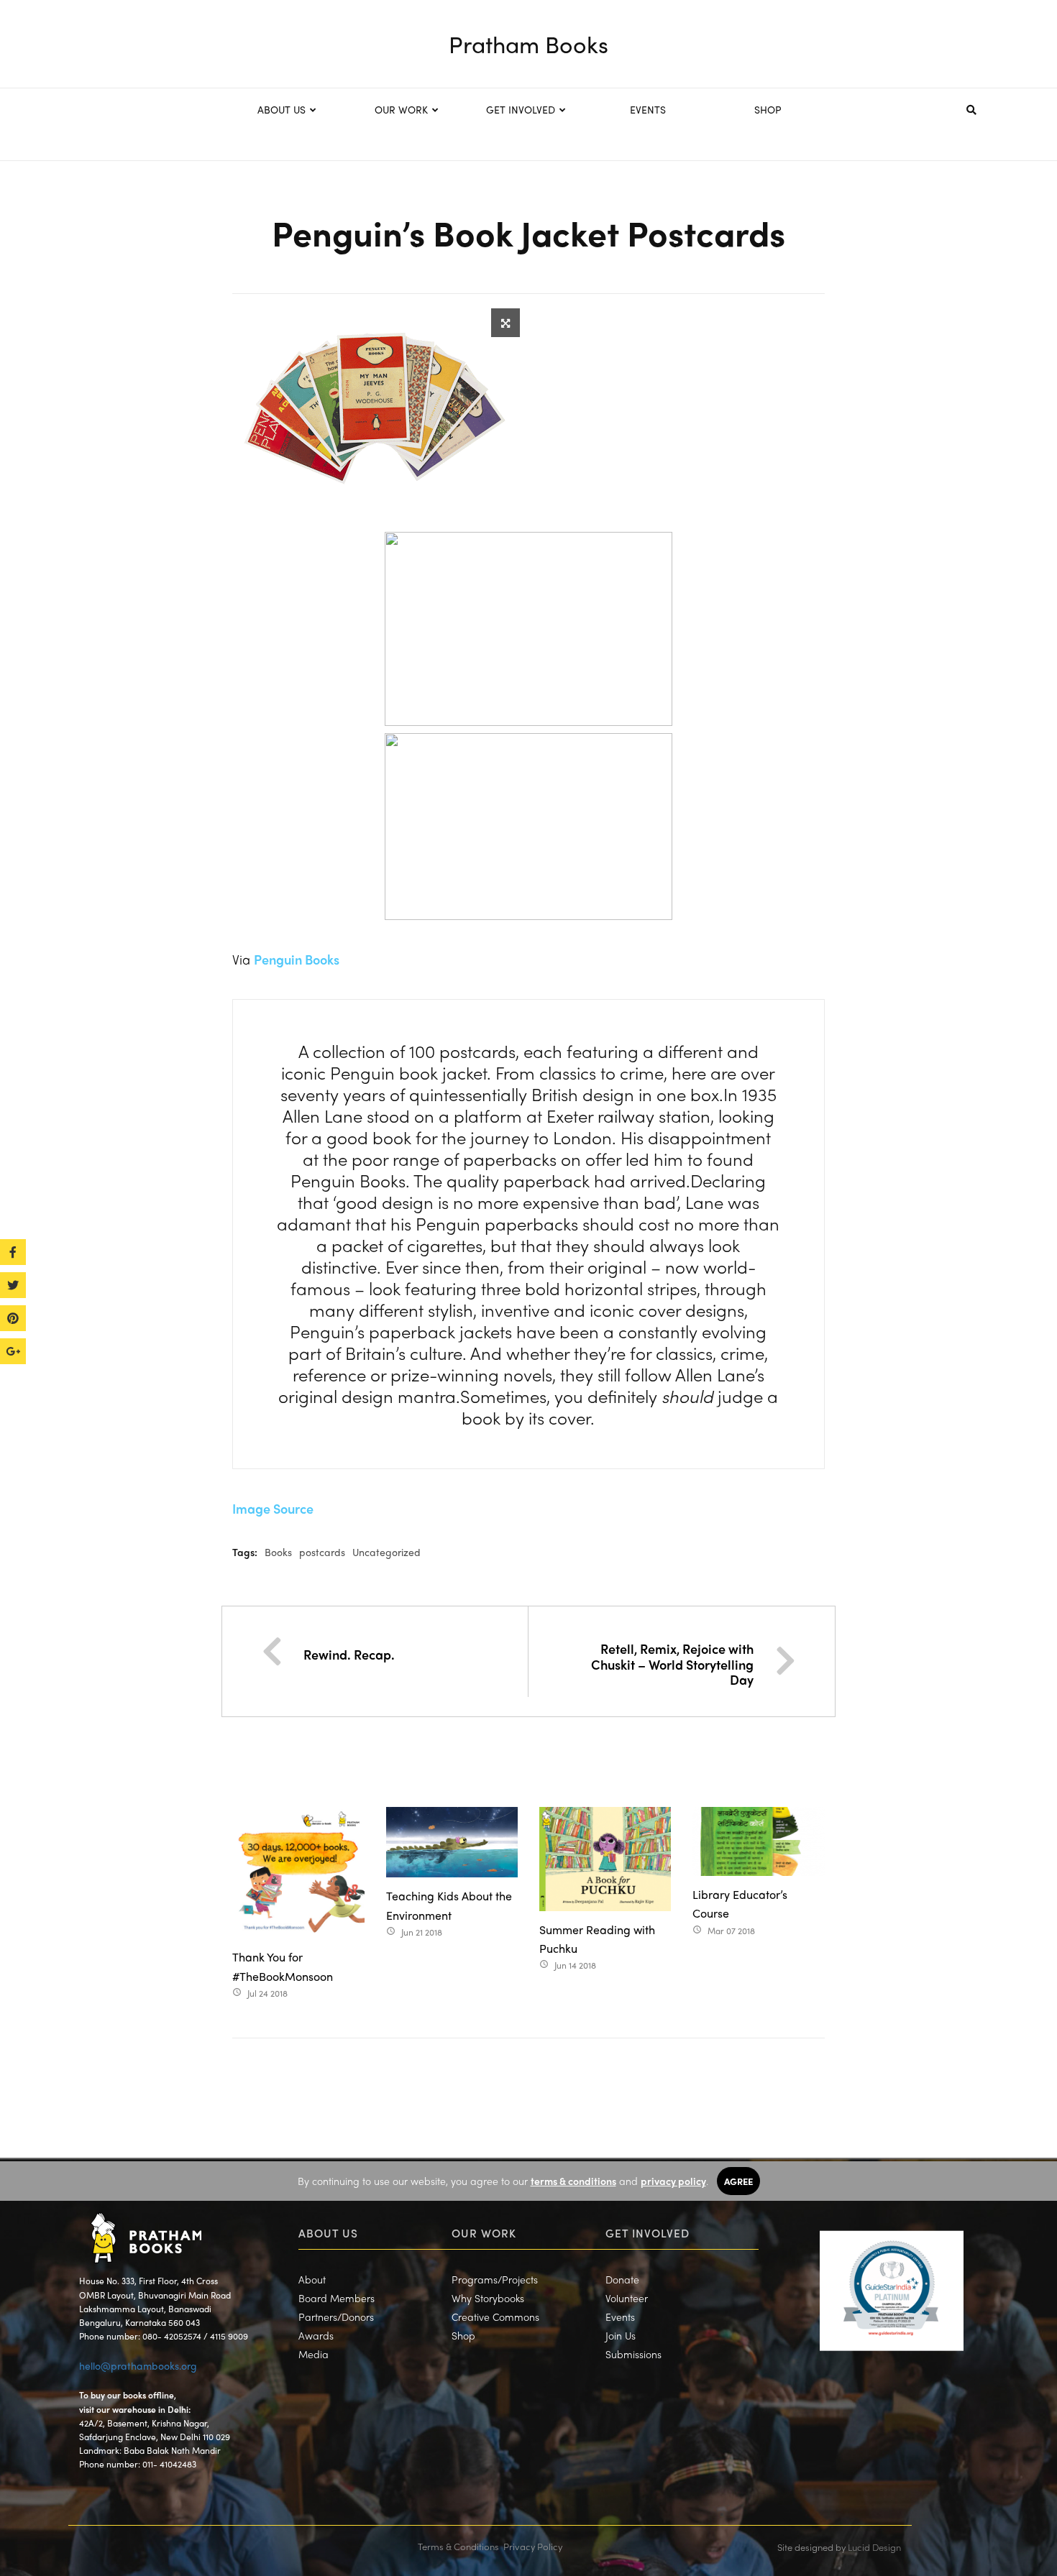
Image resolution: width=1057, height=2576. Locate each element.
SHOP (768, 109)
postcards (322, 1552)
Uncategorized (386, 1552)
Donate (622, 2279)
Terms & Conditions (458, 2546)
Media (314, 2354)
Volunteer (627, 2298)
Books (278, 1552)
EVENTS (648, 109)
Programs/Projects (495, 2279)
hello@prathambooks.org (138, 2365)
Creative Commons (495, 2317)
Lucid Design (874, 2547)
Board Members (337, 2298)
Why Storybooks (488, 2298)
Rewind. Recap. (349, 1654)
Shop (463, 2335)
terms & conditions (573, 2181)
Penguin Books (297, 959)
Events (620, 2317)
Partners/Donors (336, 2317)
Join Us (621, 2335)
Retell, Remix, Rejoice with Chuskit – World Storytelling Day (672, 1664)
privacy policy (673, 2181)
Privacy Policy (533, 2546)
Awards (316, 2335)
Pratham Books (528, 44)
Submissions (633, 2354)
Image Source (273, 1508)
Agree (738, 2181)
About (312, 2279)
